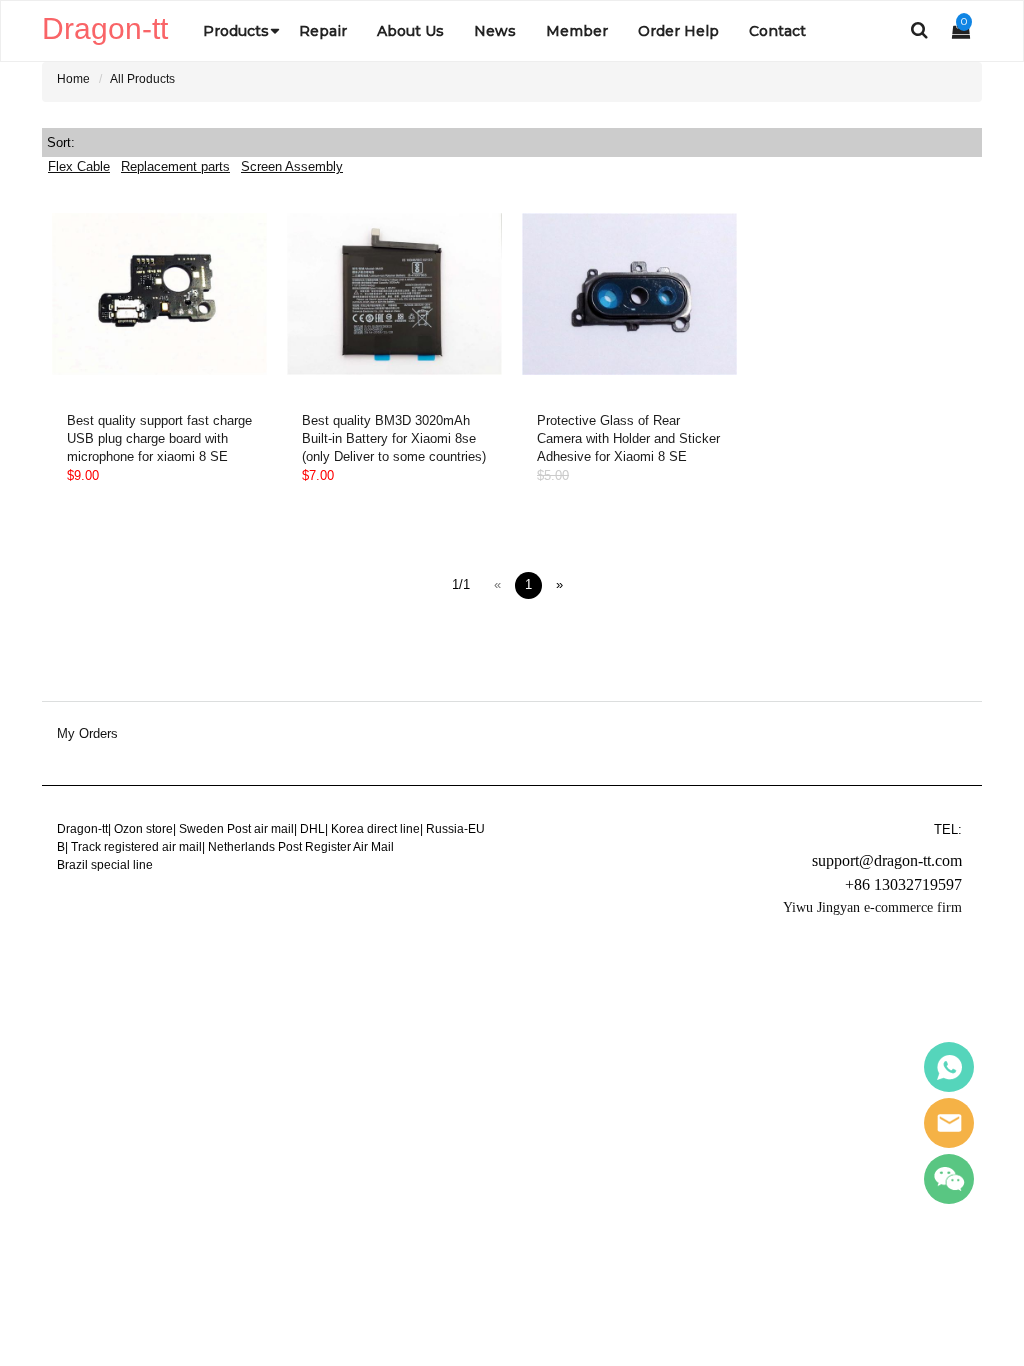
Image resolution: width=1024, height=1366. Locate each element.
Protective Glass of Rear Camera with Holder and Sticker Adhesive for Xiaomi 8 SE (628, 438)
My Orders (87, 734)
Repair (323, 31)
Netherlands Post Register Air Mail (301, 847)
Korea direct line (375, 829)
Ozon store (143, 829)
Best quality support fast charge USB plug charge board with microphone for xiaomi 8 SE (159, 438)
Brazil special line (105, 865)
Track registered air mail (136, 847)
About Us (410, 31)
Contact (777, 31)
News (495, 31)
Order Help (678, 31)
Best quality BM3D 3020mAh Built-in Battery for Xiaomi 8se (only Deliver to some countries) (394, 438)
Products (236, 31)
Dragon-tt (82, 829)
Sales (949, 1067)
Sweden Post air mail (236, 829)
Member (577, 31)
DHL (312, 829)
